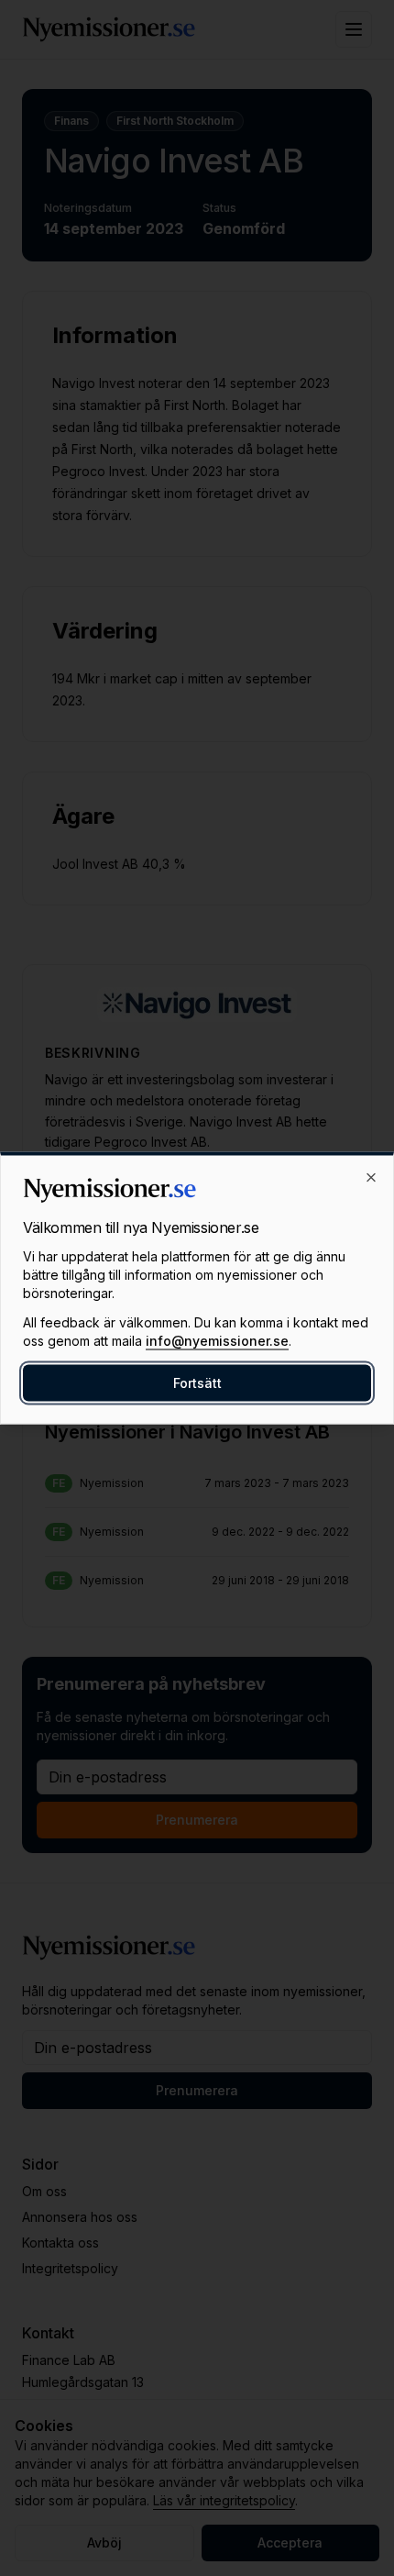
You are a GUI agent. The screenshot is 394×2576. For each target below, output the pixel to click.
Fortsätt (197, 1383)
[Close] (371, 1178)
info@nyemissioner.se (217, 1341)
